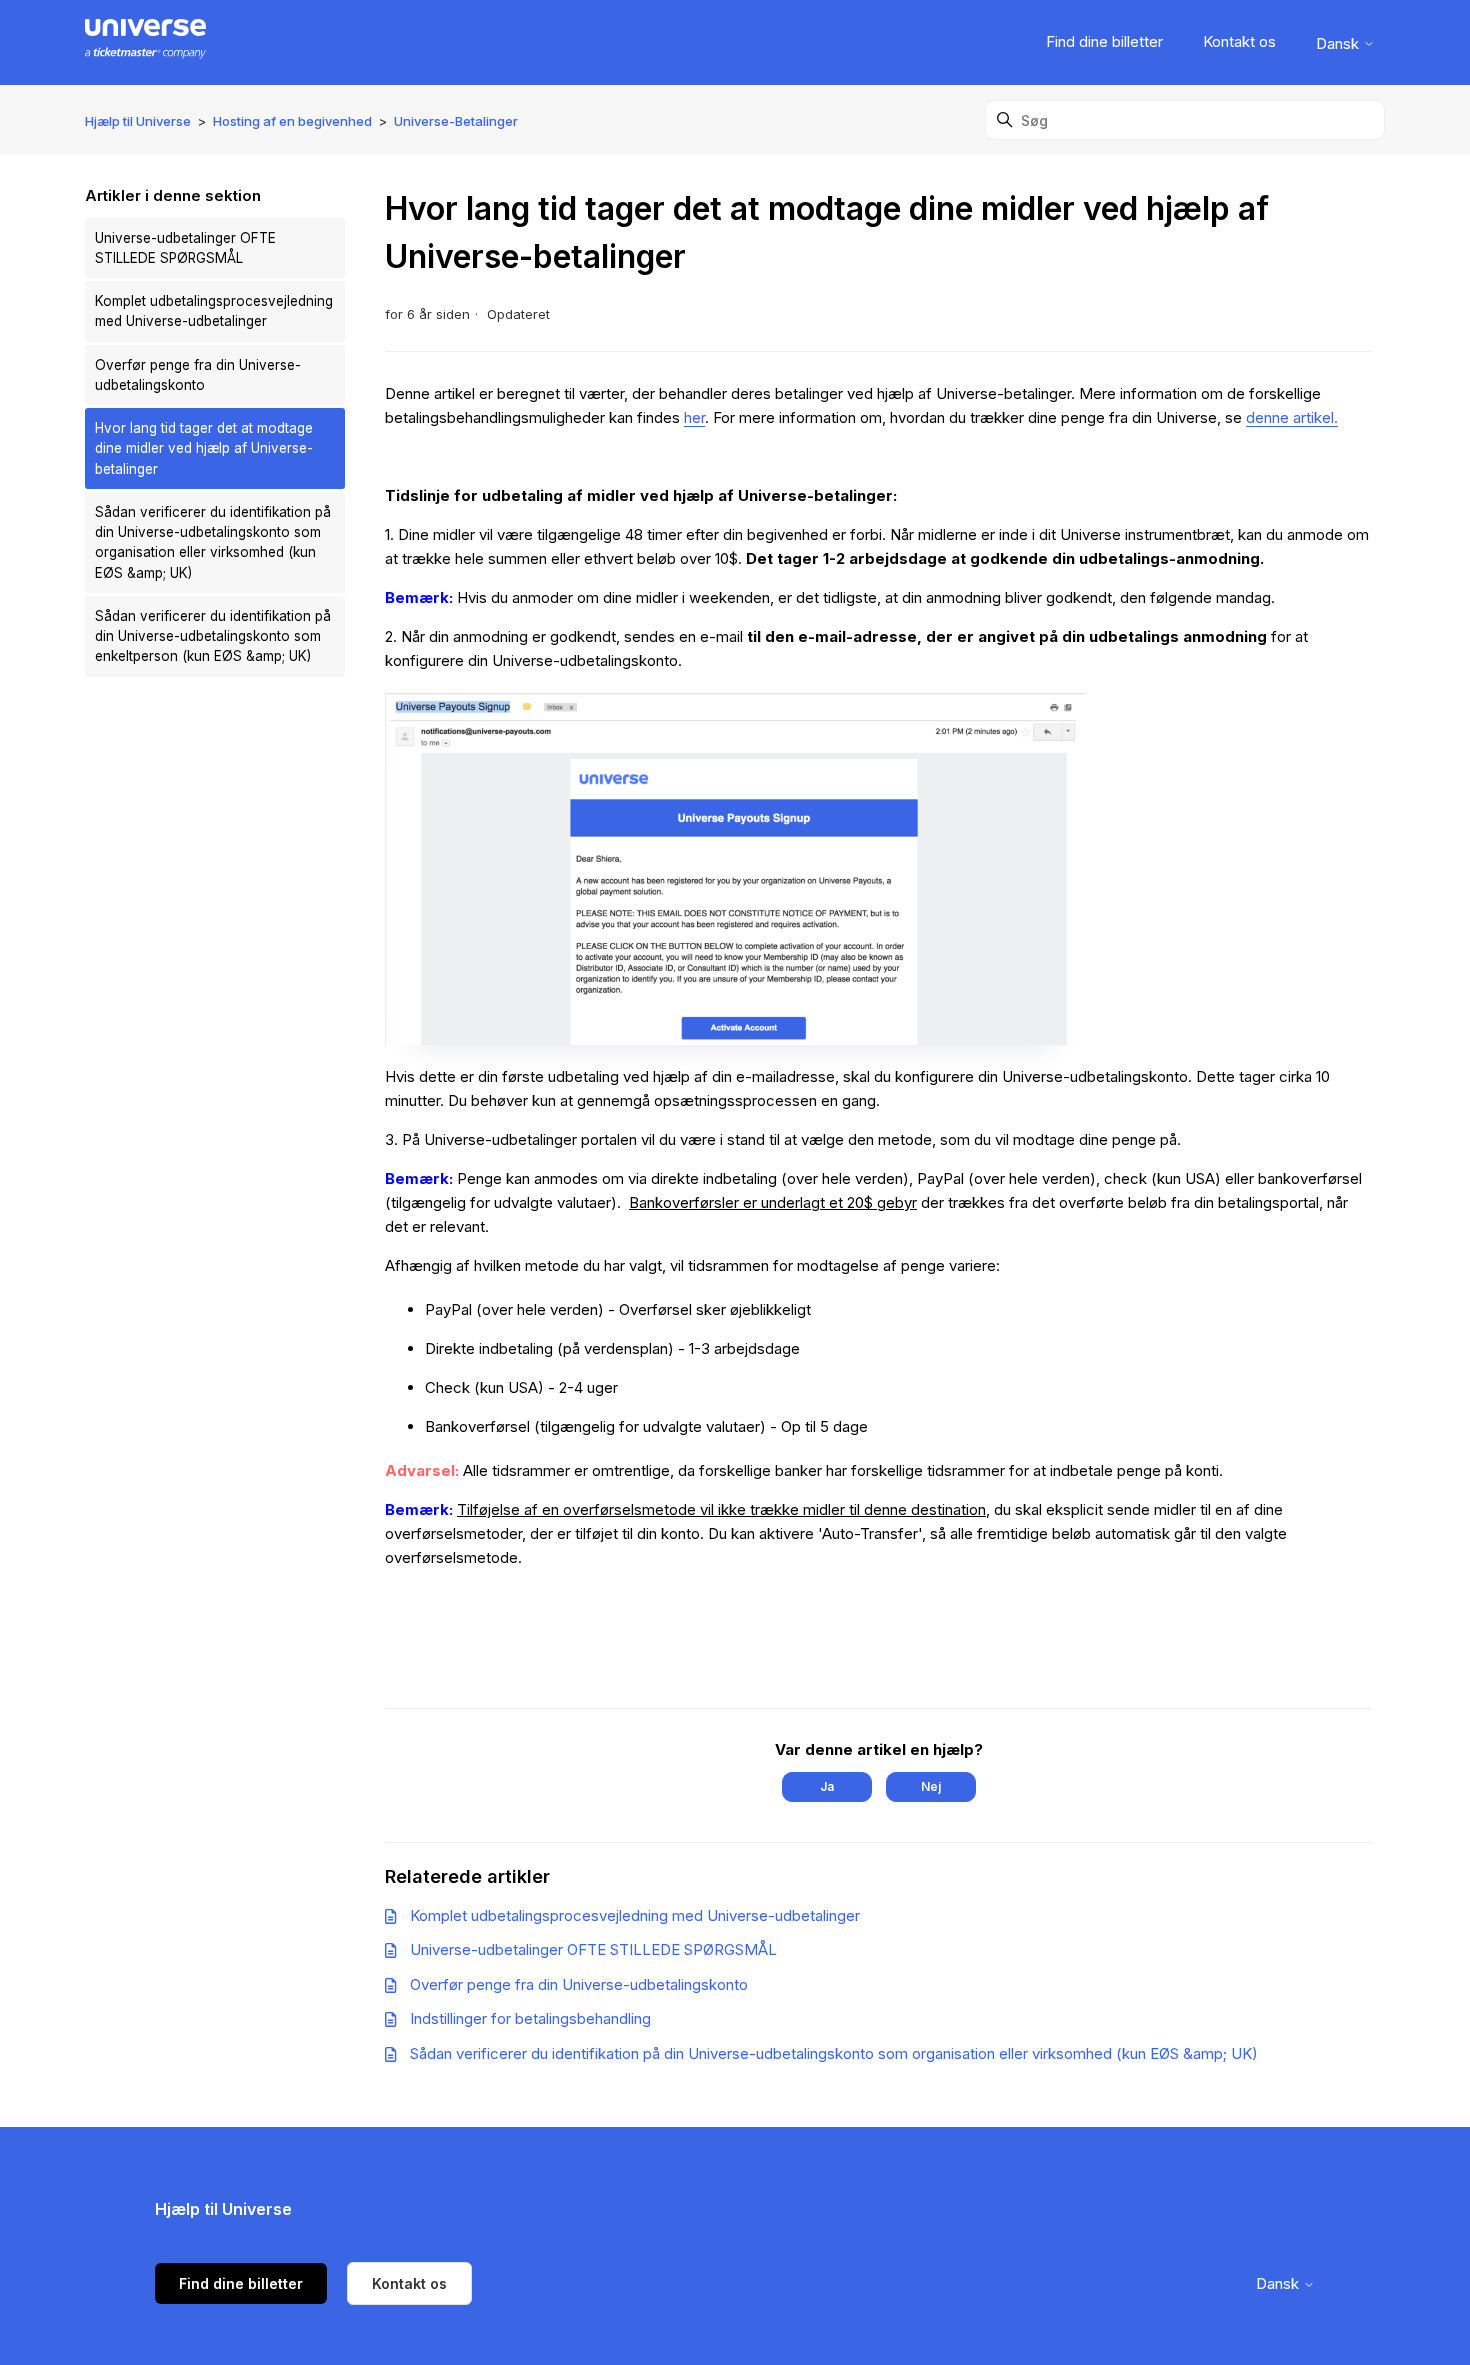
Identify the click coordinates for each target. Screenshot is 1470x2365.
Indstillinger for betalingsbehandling (530, 2018)
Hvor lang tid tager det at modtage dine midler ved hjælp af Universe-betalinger (204, 448)
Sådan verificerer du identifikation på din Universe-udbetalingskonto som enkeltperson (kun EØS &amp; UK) (213, 636)
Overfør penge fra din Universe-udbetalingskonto (198, 375)
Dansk (1339, 43)
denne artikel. (1292, 417)
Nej (931, 1786)
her (694, 417)
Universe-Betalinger (456, 121)
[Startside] (145, 42)
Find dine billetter (1104, 41)
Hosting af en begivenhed (292, 121)
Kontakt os (1239, 41)
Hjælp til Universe (138, 121)
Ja (827, 1786)
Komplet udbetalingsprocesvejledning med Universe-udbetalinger (214, 311)
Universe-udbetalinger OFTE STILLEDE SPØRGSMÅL (185, 248)
